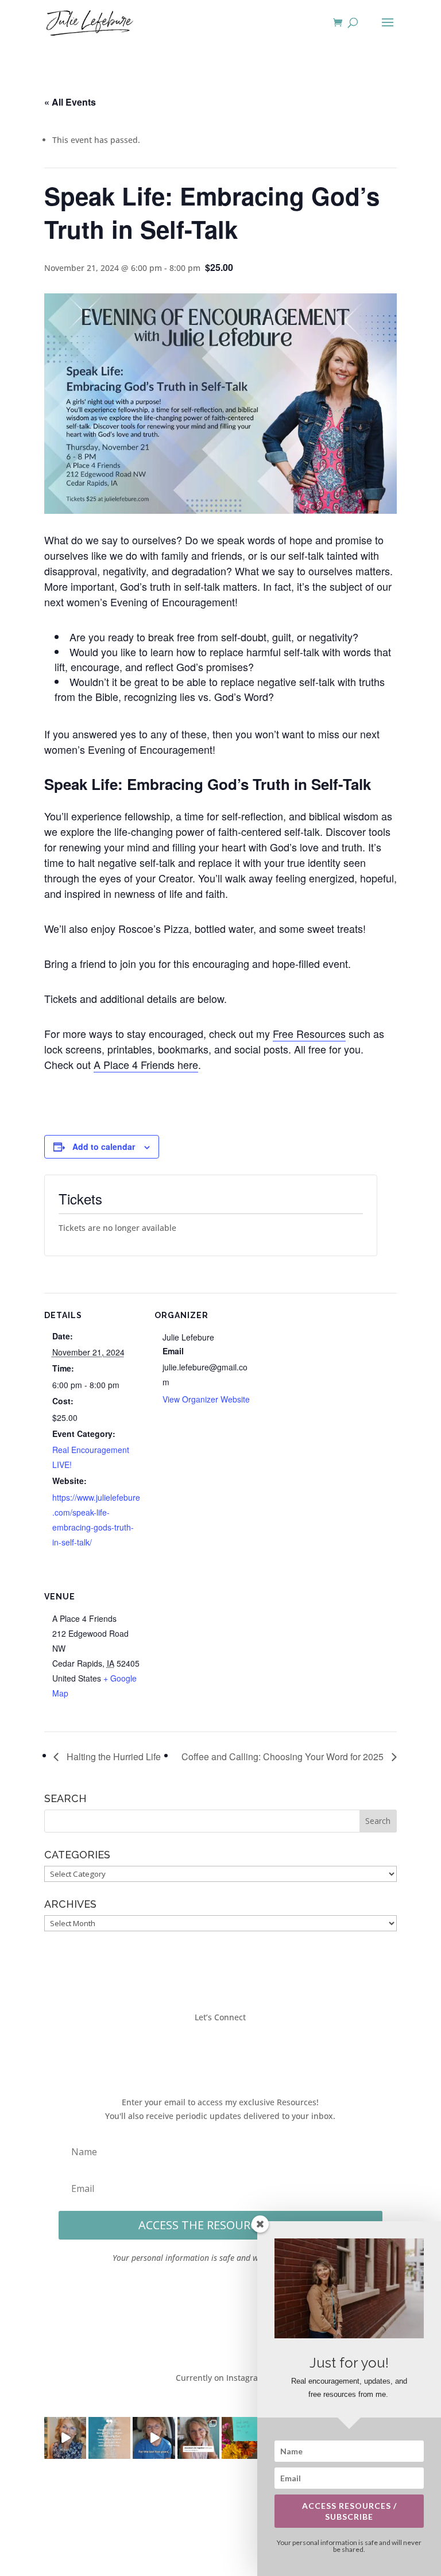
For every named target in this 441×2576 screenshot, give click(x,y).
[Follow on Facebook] (186, 2050)
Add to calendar (104, 1146)
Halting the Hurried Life (113, 1756)
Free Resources (309, 1033)
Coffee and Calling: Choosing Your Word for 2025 (284, 1756)
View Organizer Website (206, 1399)
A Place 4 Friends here (146, 1064)
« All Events (70, 102)
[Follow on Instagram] (232, 2050)
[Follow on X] (209, 2050)
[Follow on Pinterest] (255, 2050)
